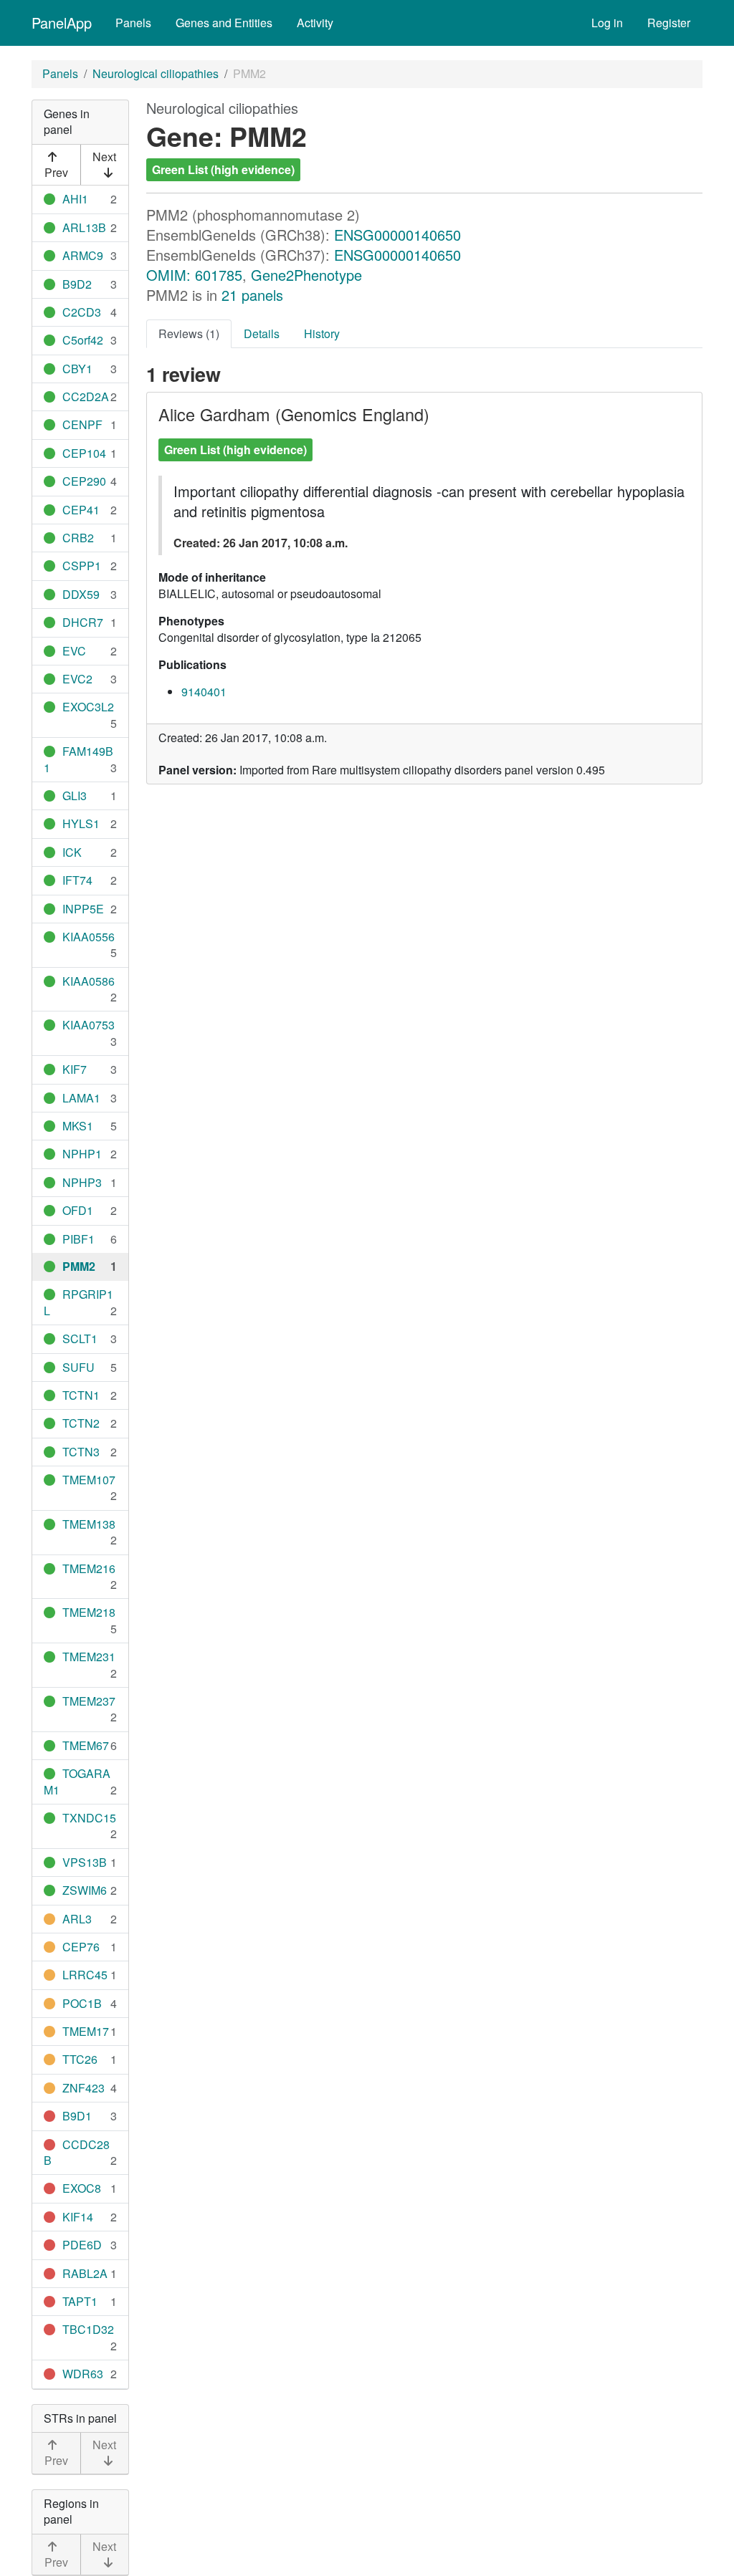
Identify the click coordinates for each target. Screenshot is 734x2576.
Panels (133, 23)
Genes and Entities (224, 23)
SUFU (78, 1367)
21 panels (252, 295)
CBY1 (77, 369)
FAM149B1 (78, 759)
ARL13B (84, 227)
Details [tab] (262, 333)
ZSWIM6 (85, 1890)
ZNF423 (84, 2088)
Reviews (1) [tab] (189, 333)
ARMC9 (83, 255)
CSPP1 (82, 566)
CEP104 (84, 453)
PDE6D (82, 2245)
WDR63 (83, 2374)
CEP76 (81, 1947)
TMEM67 (86, 1745)
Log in (607, 23)
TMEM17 (86, 2031)
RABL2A (85, 2273)
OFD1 (78, 1210)
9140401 (204, 692)
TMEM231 (89, 1657)
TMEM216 (89, 1568)
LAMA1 (81, 1098)
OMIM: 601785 (194, 275)
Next (104, 157)
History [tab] (322, 333)
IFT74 (77, 880)
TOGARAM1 (77, 1781)
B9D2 (77, 284)
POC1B (82, 2003)
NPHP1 (82, 1154)
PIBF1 (78, 1239)
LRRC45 (85, 1975)
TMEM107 (89, 1480)
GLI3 (75, 796)
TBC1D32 (88, 2329)
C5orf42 (83, 340)
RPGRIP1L (78, 1302)
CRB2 (78, 538)
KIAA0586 (89, 981)
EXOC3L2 (88, 707)
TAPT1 (80, 2301)
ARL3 (77, 1919)
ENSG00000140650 (397, 235)
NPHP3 (82, 1182)
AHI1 (75, 199)
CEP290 (84, 481)
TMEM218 (89, 1612)
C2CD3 (82, 312)
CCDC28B (77, 2152)
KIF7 (75, 1069)
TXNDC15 (89, 1818)
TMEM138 (89, 1524)
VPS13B (85, 1862)
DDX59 (81, 594)
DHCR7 (83, 622)
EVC (74, 651)
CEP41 (81, 510)
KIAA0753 (89, 1025)
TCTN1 (81, 1395)
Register (669, 23)
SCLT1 (80, 1339)
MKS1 (78, 1126)
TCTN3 (81, 1452)
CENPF (82, 424)
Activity (315, 23)
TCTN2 (81, 1423)
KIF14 (78, 2217)
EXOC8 (82, 2188)
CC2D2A (86, 397)
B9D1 (77, 2116)
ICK (72, 852)
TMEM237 (89, 1701)
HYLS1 (81, 823)
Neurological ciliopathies (156, 73)
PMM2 (79, 1266)
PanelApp (62, 23)
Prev (56, 172)
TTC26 (80, 2059)
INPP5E (83, 909)
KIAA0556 (89, 937)
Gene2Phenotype (306, 275)
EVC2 (77, 679)
